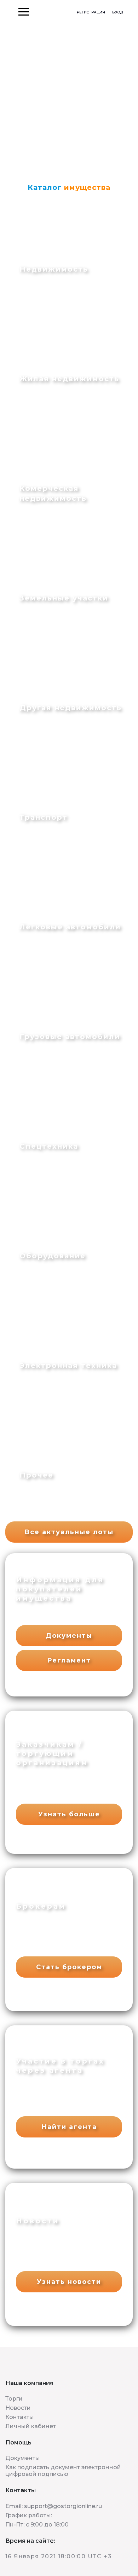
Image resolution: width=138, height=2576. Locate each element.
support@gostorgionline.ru (63, 2506)
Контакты (20, 2417)
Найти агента (69, 2127)
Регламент (69, 1660)
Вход (118, 12)
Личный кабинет (31, 2426)
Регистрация (91, 12)
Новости (18, 2408)
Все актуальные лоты (69, 1532)
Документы (69, 1636)
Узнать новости (69, 2282)
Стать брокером (69, 1967)
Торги (14, 2399)
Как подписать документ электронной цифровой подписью (63, 2471)
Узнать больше (69, 1814)
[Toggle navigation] (6, 12)
